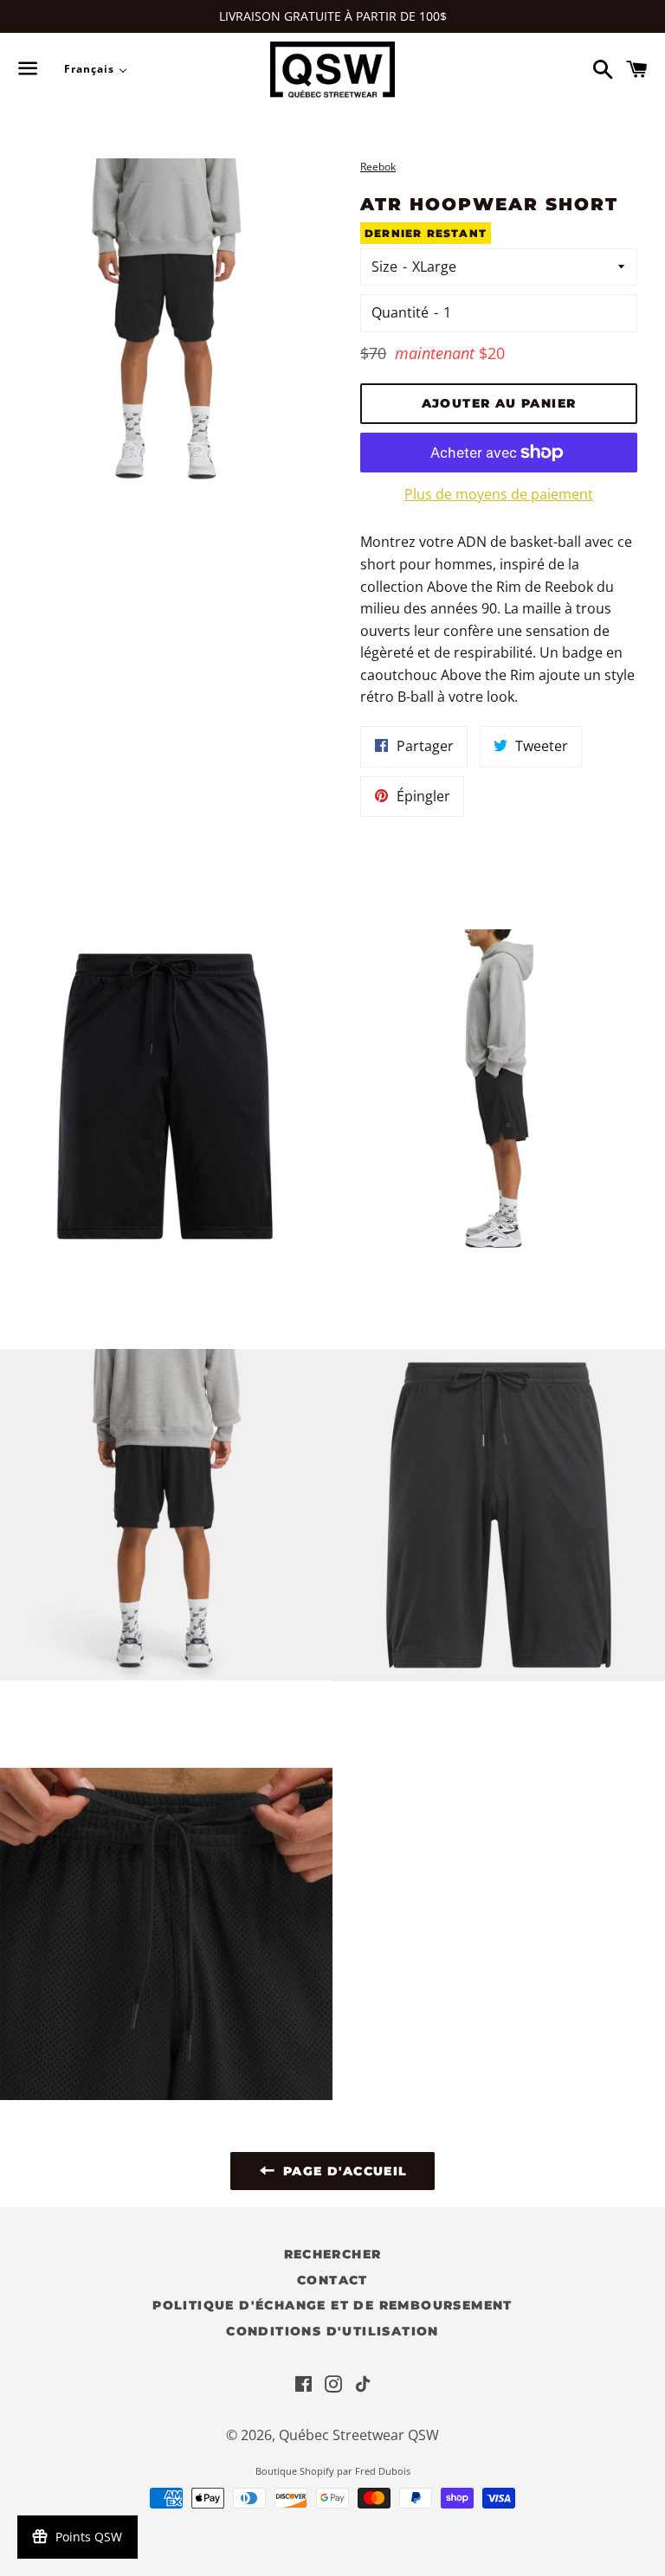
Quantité (400, 312)
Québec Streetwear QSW (359, 2435)
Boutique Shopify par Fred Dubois (333, 2471)
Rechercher (333, 2254)
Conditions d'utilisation (332, 2331)
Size (384, 267)
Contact (332, 2280)
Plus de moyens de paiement (499, 494)
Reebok (378, 167)
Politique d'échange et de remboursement (332, 2305)
